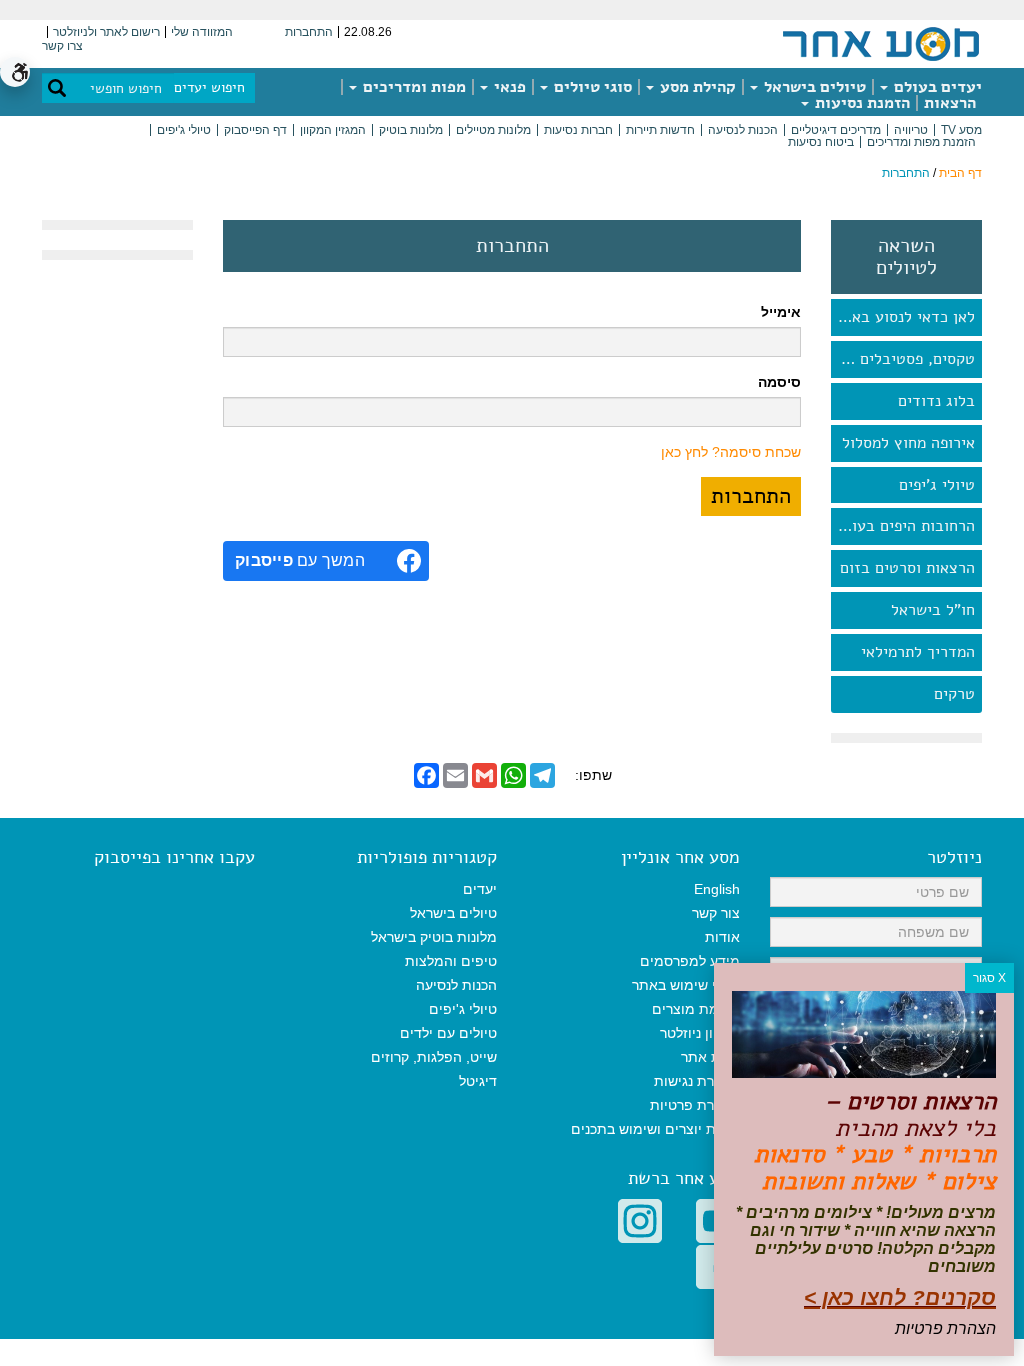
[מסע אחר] (881, 43)
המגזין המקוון (333, 130)
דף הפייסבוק (255, 130)
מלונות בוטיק (411, 130)
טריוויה (911, 130)
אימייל (781, 312)
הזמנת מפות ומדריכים (921, 142)
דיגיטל (478, 1081)
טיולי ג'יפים (184, 130)
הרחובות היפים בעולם (905, 526)
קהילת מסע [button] (696, 87)
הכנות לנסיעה (743, 130)
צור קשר (716, 913)
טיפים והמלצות (451, 961)
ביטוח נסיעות (821, 142)
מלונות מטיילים (493, 130)
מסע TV (961, 130)
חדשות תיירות (660, 130)
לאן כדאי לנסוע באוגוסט (903, 317)
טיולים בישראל (813, 87)
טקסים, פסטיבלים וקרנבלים (903, 359)
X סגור (989, 978)
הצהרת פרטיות (695, 1105)
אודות (722, 937)
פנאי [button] (508, 87)
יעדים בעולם (936, 87)
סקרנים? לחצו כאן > (900, 1297)
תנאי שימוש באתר (686, 985)
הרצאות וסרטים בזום (907, 568)
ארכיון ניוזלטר (700, 1033)
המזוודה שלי (202, 32)
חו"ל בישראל (933, 610)
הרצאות (950, 103)
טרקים (954, 694)
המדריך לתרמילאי (918, 652)
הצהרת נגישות (697, 1081)
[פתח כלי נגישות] (15, 72)
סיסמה (779, 382)
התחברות (309, 32)
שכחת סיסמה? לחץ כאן (731, 452)
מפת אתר (710, 1057)
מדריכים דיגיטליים (836, 130)
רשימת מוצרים (696, 1009)
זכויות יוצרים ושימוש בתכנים (655, 1129)
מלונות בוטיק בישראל (434, 937)
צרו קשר (62, 46)
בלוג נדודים (936, 401)
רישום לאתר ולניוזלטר (106, 32)
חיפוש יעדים (209, 87)
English (717, 889)
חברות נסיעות (578, 130)
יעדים (480, 889)
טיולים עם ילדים (448, 1033)
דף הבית (960, 173)
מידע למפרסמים (690, 961)
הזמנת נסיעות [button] (860, 103)
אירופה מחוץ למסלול (908, 443)
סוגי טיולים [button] (591, 87)
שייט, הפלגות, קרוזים (434, 1057)
